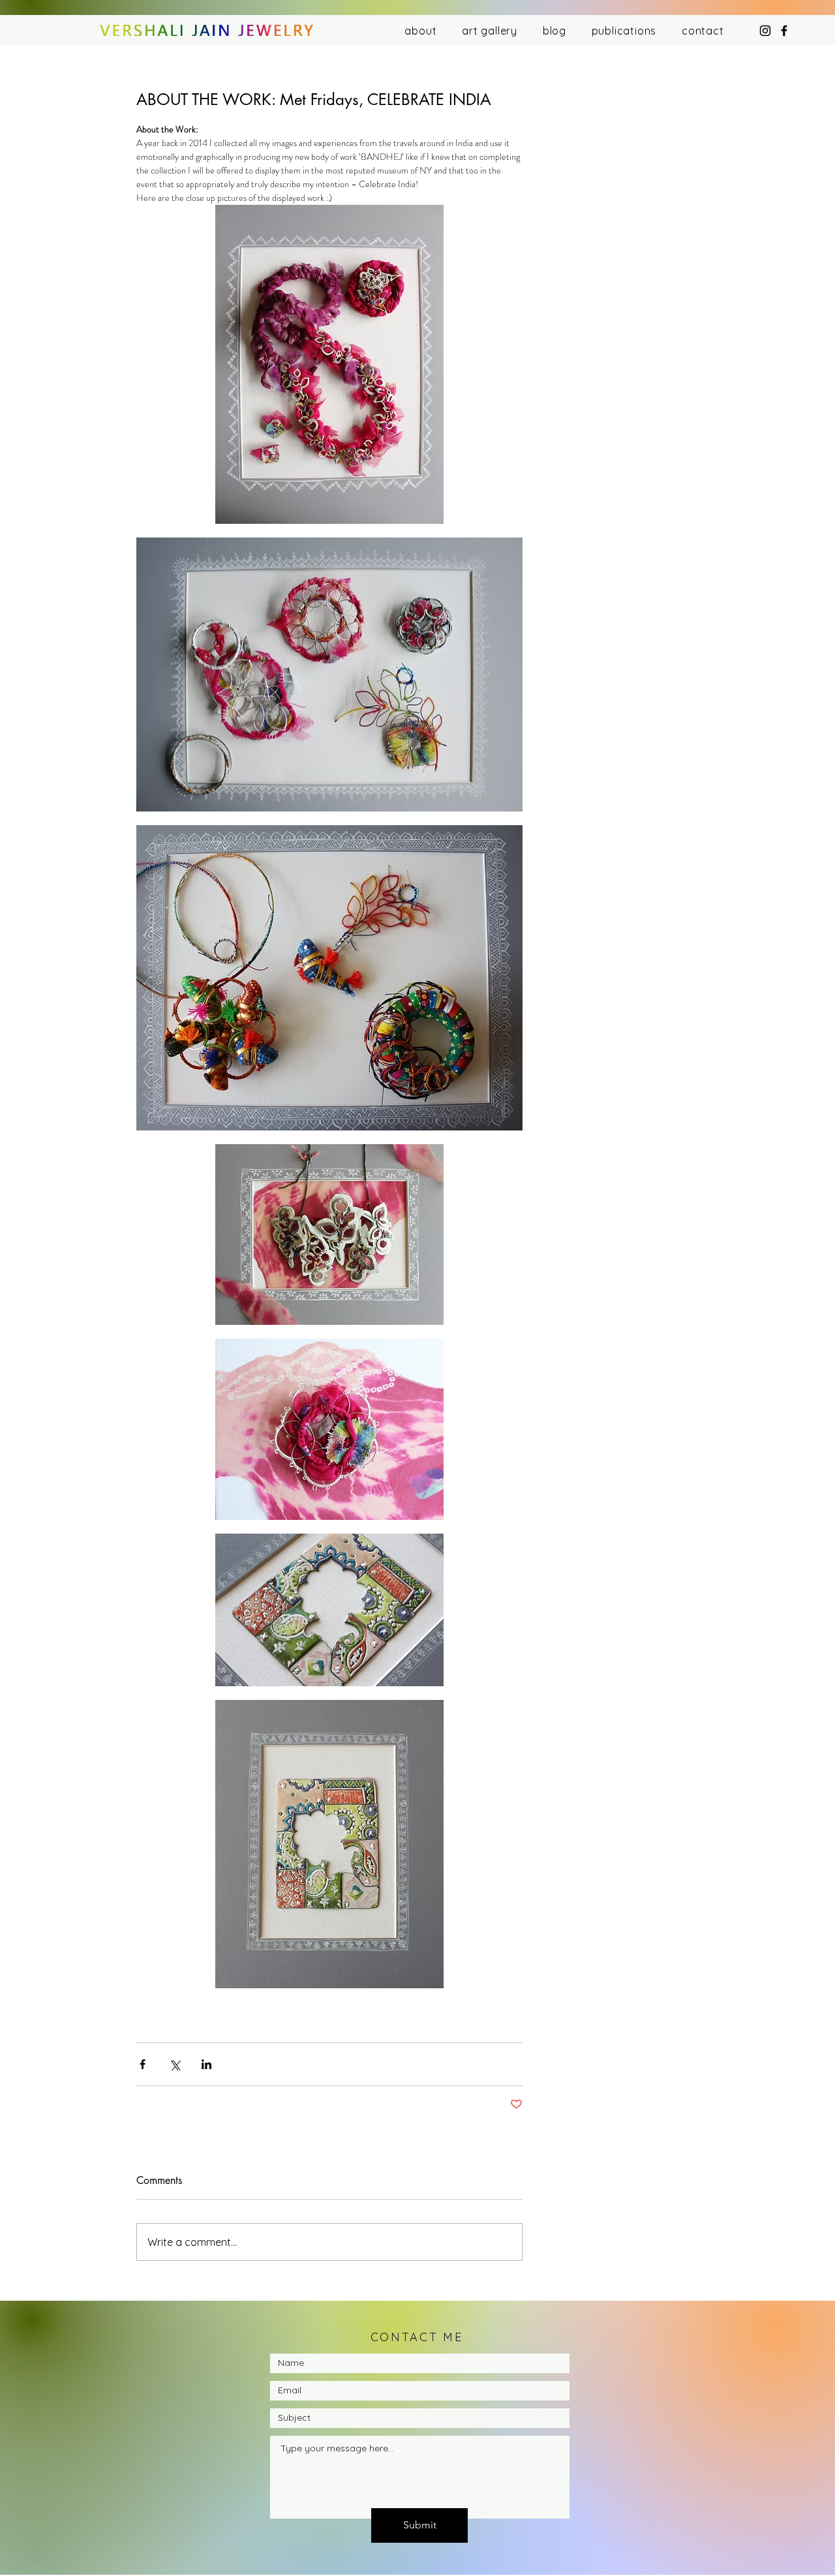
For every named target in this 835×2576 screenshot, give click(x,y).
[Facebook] (784, 31)
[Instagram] (765, 31)
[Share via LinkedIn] (206, 2064)
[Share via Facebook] (143, 2064)
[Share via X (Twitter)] (175, 2064)
